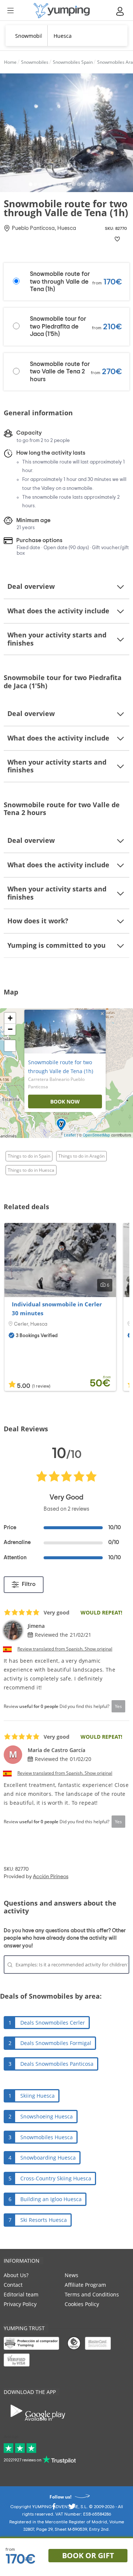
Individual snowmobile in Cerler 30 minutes (57, 1309)
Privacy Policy (20, 2304)
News (71, 2275)
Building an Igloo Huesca (51, 2199)
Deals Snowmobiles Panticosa (57, 2064)
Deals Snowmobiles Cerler (53, 2023)
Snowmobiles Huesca (47, 2137)
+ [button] (10, 1018)
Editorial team (21, 2294)
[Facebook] (54, 2509)
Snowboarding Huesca (48, 2158)
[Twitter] (72, 2509)
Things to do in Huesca (31, 1170)
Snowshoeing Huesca (47, 2116)
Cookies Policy (82, 2304)
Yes (118, 1706)
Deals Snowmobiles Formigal (56, 2043)
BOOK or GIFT (88, 2555)
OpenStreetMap (96, 1135)
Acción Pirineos (51, 1877)
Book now (65, 1101)
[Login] (120, 11)
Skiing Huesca (37, 2096)
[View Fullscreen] (10, 1046)
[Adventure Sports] (62, 11)
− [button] (10, 1029)
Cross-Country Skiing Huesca (56, 2178)
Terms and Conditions (92, 2294)
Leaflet (70, 1135)
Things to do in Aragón (81, 1156)
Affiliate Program (85, 2285)
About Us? (16, 2275)
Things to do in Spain (29, 1156)
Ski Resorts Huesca (44, 2220)
